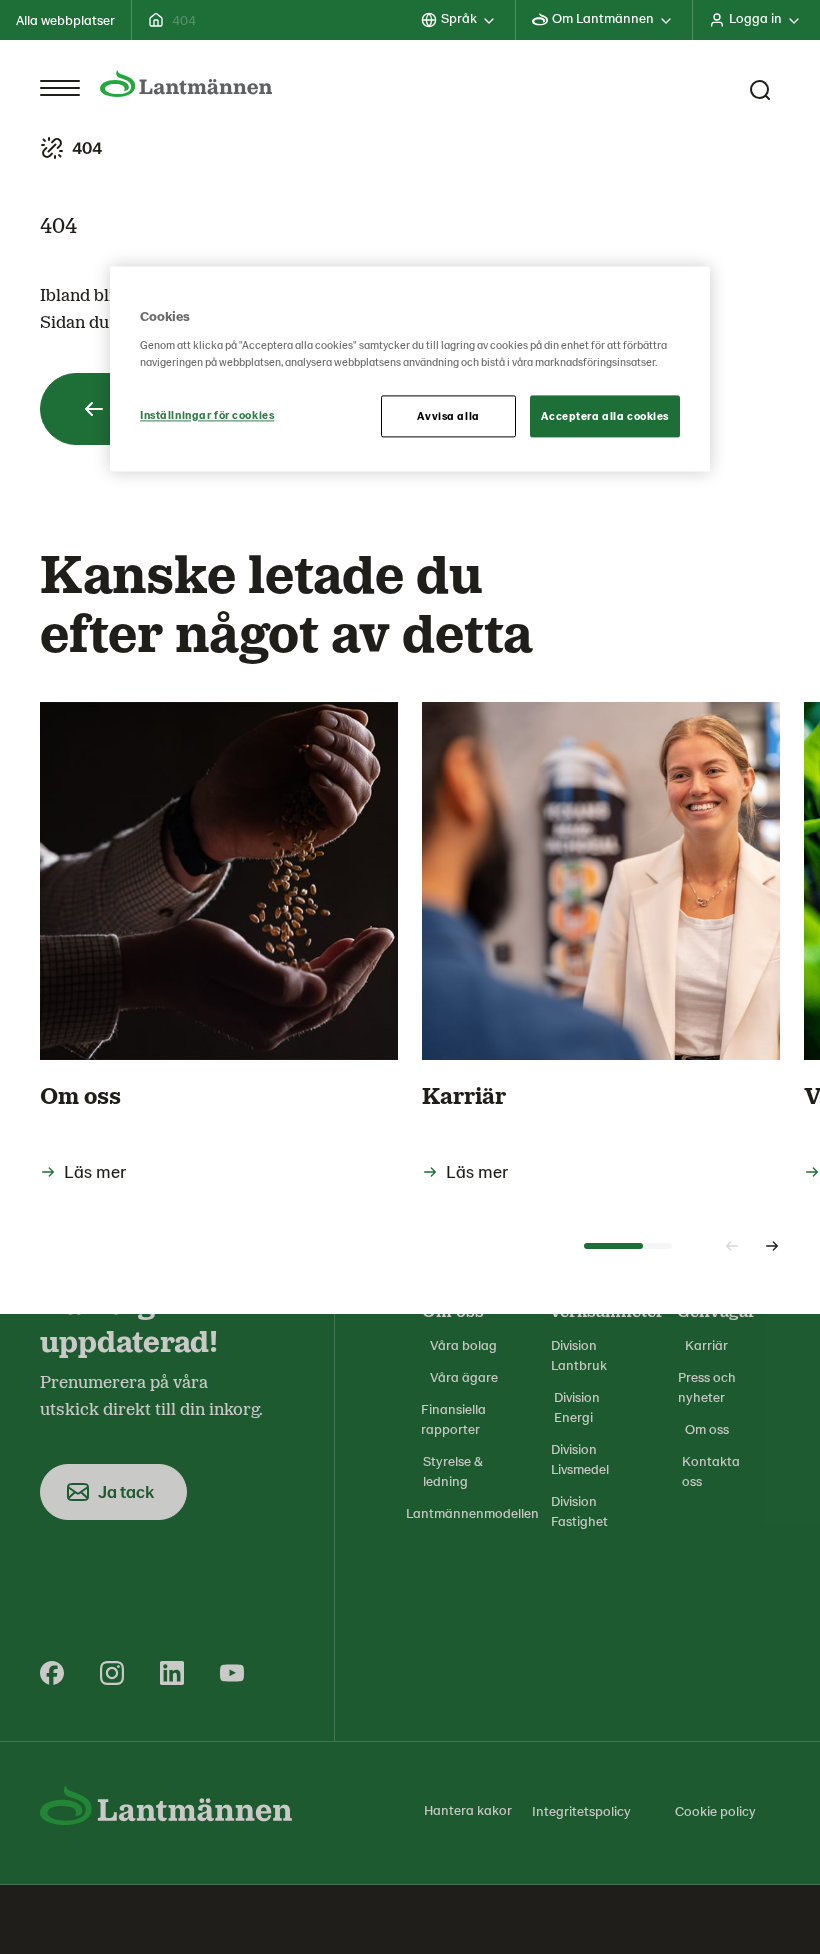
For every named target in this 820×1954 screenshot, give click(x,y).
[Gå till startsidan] (186, 84)
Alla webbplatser (65, 19)
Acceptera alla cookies (605, 415)
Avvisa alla (448, 415)
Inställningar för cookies (207, 414)
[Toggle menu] (60, 88)
